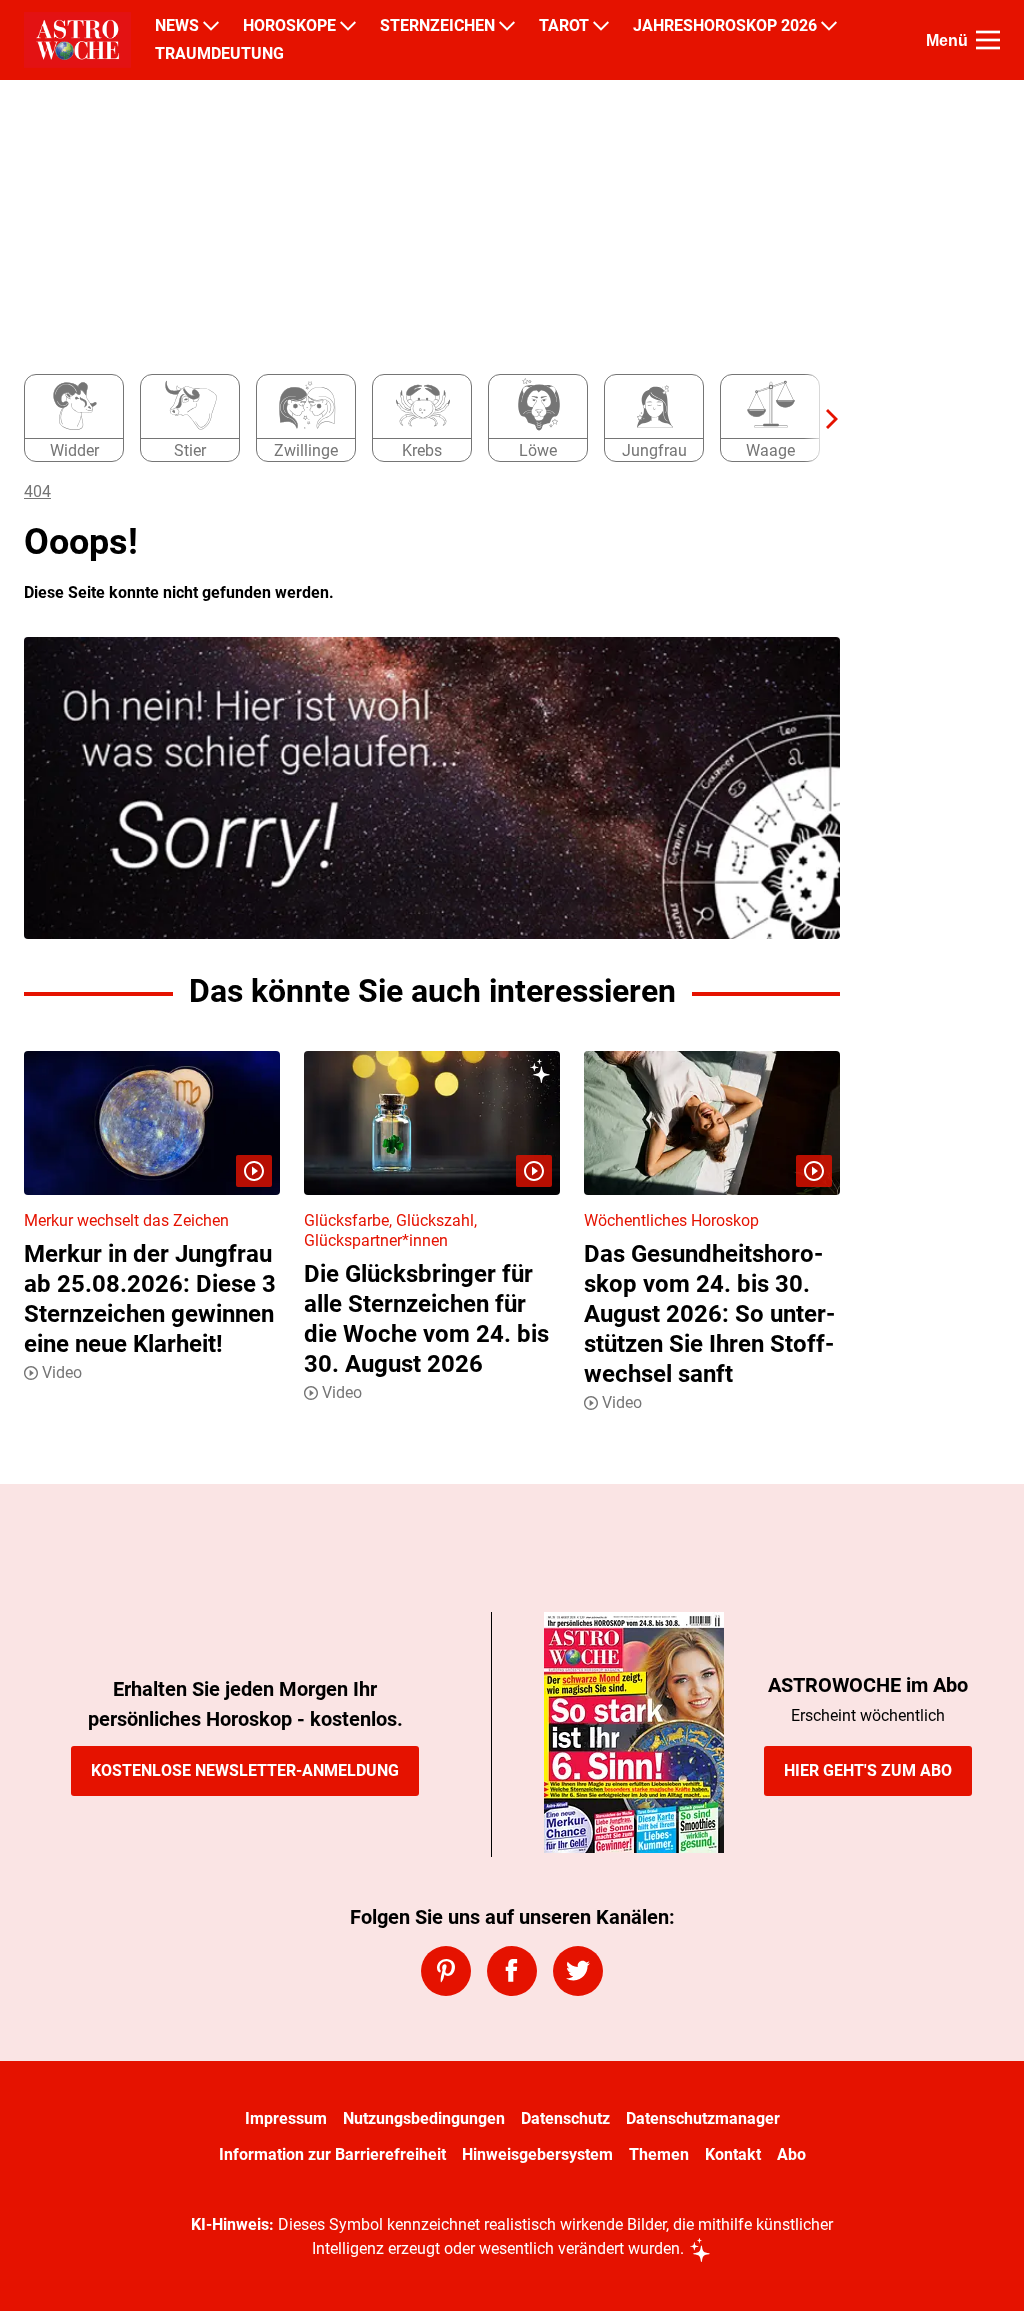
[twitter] (578, 1971)
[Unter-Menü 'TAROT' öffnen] (601, 26)
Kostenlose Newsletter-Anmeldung (245, 1770)
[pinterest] (446, 1971)
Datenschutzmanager (703, 2118)
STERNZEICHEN (437, 26)
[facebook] (512, 1971)
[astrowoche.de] (77, 40)
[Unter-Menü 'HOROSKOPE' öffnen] (348, 26)
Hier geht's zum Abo (868, 1770)
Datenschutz (565, 2118)
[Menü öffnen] (988, 40)
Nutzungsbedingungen (424, 2118)
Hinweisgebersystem (537, 2154)
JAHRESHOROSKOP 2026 (725, 26)
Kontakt (733, 2154)
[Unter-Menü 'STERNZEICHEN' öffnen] (507, 26)
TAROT (564, 26)
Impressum (286, 2118)
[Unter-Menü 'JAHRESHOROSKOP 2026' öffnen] (829, 26)
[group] (420, 419)
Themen (659, 2154)
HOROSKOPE (289, 26)
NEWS (177, 26)
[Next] (822, 419)
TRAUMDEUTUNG (219, 54)
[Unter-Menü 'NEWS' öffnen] (211, 26)
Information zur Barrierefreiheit (332, 2154)
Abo (791, 2154)
